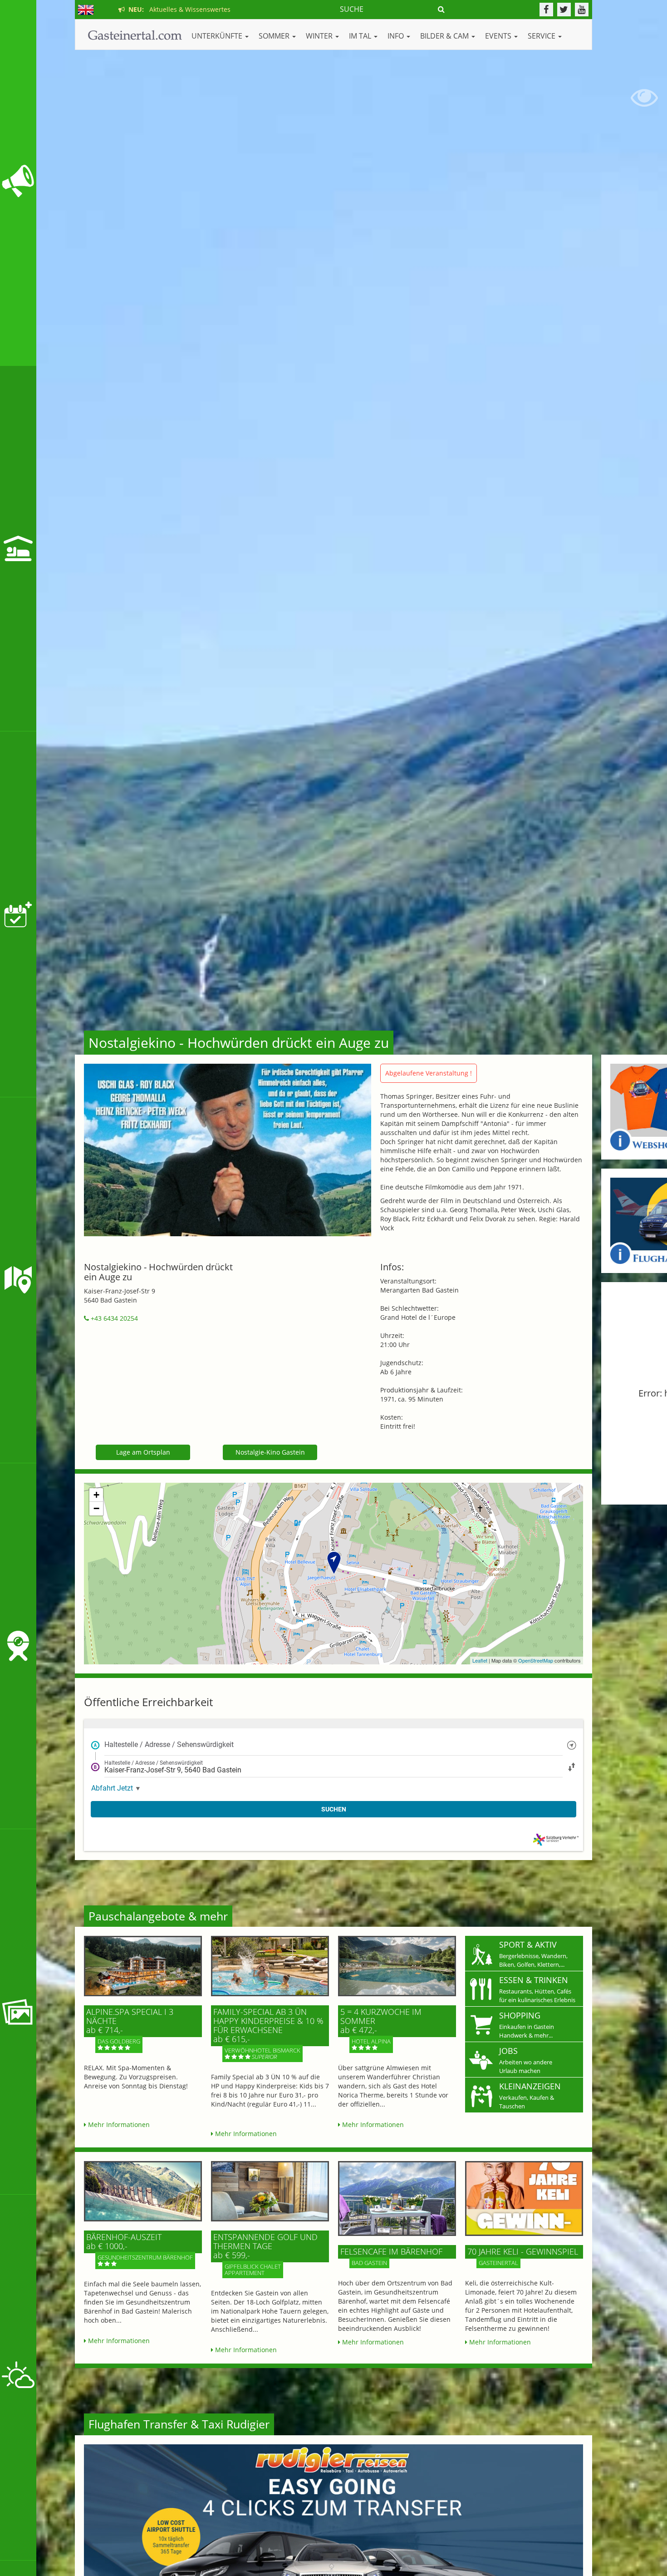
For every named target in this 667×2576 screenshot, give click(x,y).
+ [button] (96, 1495)
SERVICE (542, 36)
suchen (334, 1809)
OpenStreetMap (536, 1660)
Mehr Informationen (118, 2124)
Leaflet (480, 1660)
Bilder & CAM (445, 36)
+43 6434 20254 (113, 1318)
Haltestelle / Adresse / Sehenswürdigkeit (169, 1744)
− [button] (96, 1508)
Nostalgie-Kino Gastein (270, 1452)
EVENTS (499, 36)
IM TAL (361, 36)
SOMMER (275, 36)
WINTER (320, 36)
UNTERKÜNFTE (218, 36)
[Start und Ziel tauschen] (572, 1766)
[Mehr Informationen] (143, 1966)
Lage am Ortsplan (143, 1452)
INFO (397, 36)
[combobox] (333, 1745)
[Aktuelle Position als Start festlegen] (572, 1744)
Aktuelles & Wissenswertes (178, 9)
